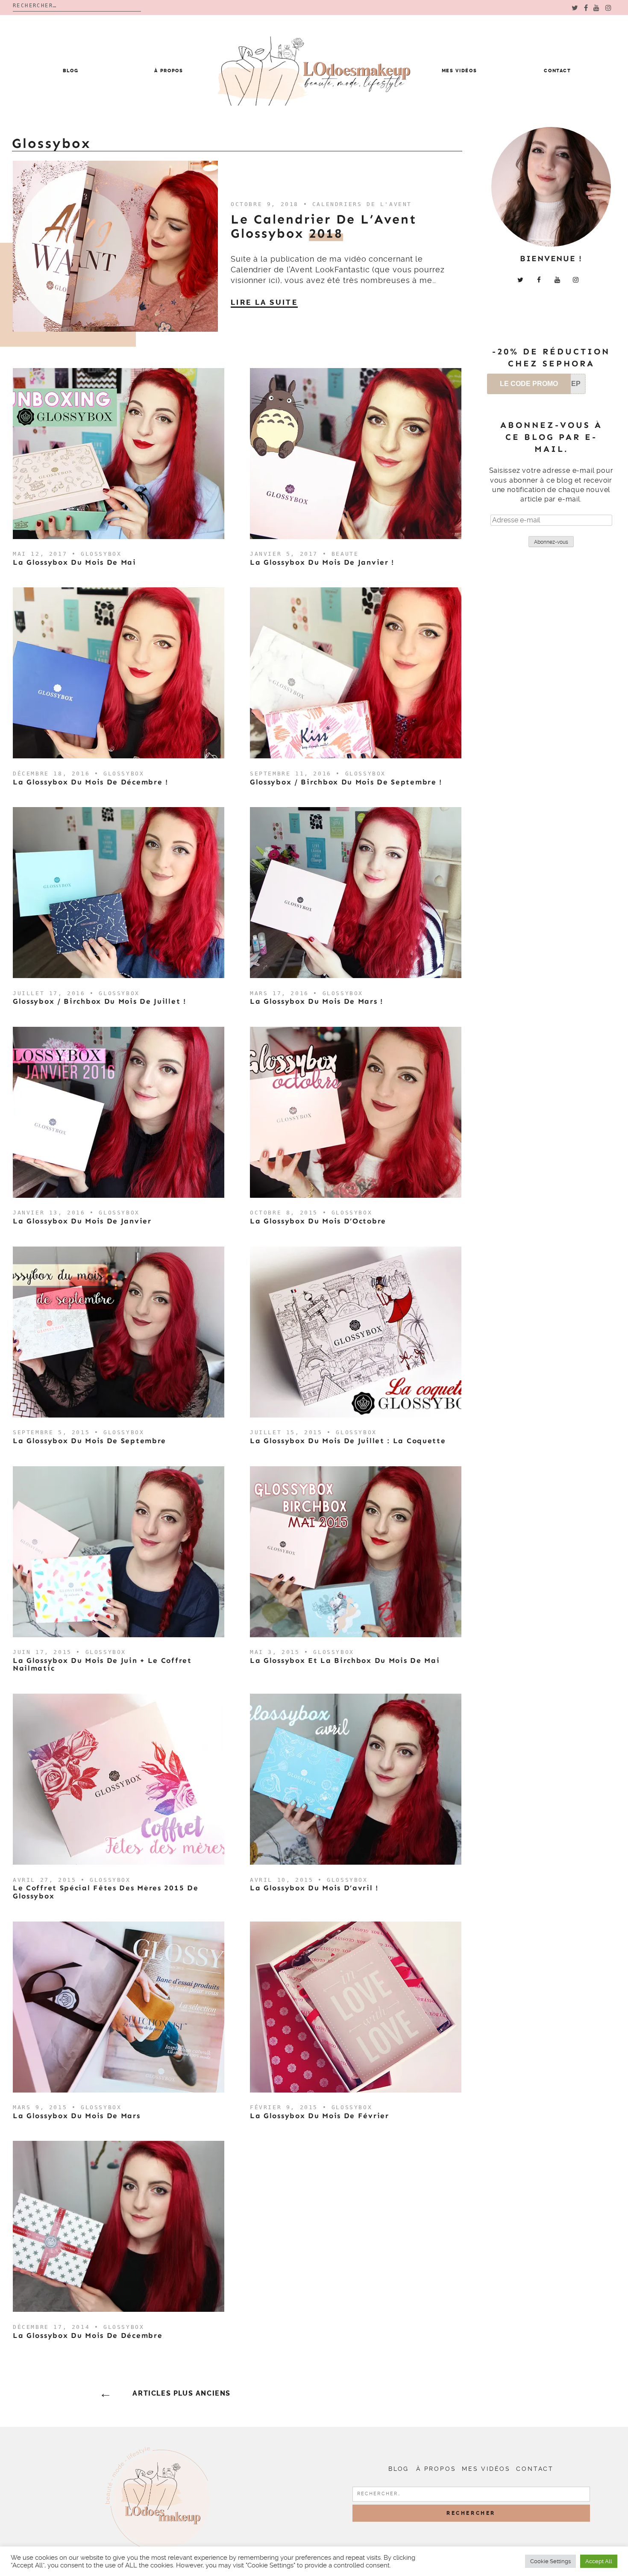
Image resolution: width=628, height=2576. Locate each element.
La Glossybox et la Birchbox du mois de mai (345, 1660)
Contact (558, 71)
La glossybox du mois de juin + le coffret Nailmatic (102, 1664)
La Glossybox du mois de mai (75, 562)
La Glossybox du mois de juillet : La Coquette (348, 1441)
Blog (71, 71)
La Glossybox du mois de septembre (90, 1441)
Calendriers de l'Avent (362, 204)
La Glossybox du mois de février (320, 2116)
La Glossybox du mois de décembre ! (91, 782)
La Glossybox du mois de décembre (88, 2335)
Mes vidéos (459, 71)
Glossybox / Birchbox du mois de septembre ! (346, 782)
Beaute (345, 554)
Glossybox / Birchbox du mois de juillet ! (100, 1001)
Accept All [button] (599, 2561)
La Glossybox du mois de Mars (77, 2116)
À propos (169, 71)
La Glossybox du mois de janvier (82, 1221)
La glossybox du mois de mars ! (317, 1001)
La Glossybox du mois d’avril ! (314, 1888)
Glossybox (101, 554)
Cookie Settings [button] (550, 2561)
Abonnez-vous (551, 542)
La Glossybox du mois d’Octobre (318, 1221)
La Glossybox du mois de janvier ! (322, 562)
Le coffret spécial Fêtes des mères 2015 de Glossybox (106, 1892)
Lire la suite (264, 302)
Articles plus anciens (182, 2393)
